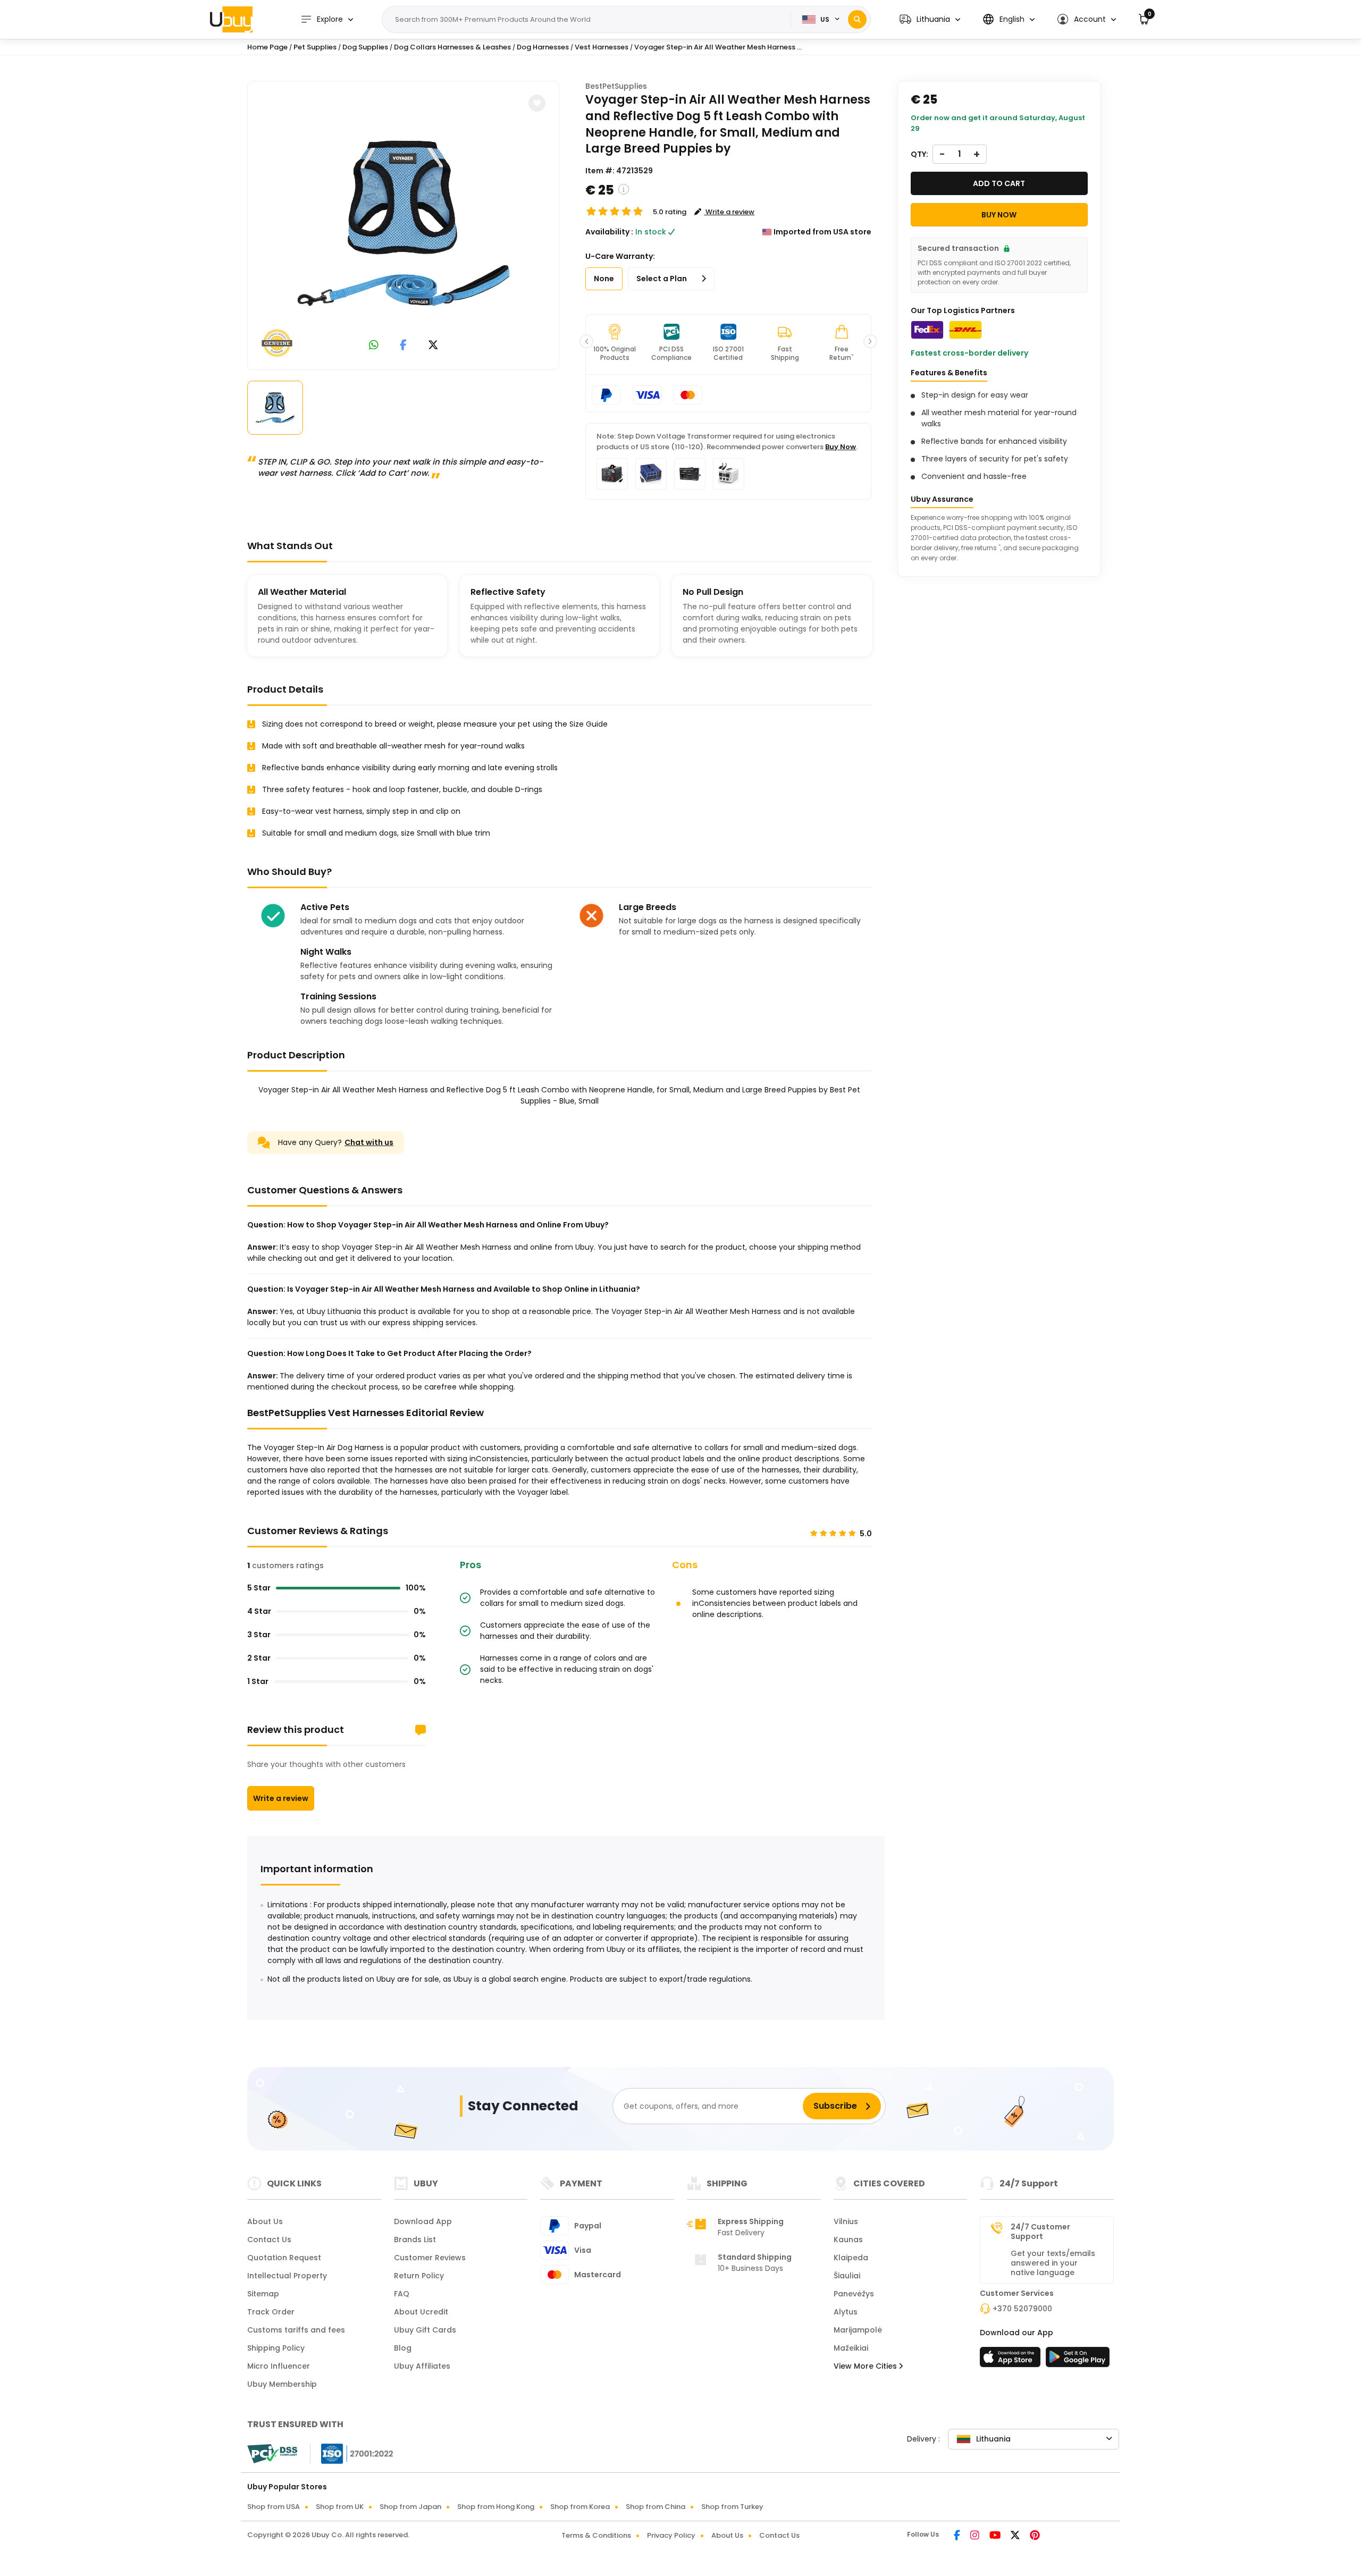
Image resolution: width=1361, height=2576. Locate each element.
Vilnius (846, 2221)
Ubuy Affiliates (422, 2366)
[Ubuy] (231, 19)
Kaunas (848, 2240)
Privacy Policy (671, 2535)
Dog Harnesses (543, 47)
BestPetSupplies (616, 86)
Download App (423, 2221)
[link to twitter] (433, 346)
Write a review (281, 1798)
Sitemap (263, 2294)
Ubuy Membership (282, 2384)
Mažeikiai (851, 2348)
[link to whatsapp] (374, 346)
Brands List (415, 2240)
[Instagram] (976, 2536)
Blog (403, 2348)
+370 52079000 (1022, 2309)
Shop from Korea (580, 2507)
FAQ (402, 2294)
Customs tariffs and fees (296, 2330)
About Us (265, 2221)
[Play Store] (1078, 2360)
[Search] (857, 19)
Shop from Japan (410, 2507)
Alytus (846, 2312)
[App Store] (1012, 2360)
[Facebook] (958, 2536)
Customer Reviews (430, 2258)
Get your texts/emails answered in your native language (1053, 2263)
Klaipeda (851, 2258)
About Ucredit (421, 2312)
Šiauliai (847, 2276)
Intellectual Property (287, 2276)
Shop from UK (340, 2507)
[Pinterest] (1035, 2536)
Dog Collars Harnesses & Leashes (452, 47)
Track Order (271, 2312)
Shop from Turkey (732, 2507)
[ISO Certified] (352, 2453)
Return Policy (419, 2276)
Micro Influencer (279, 2366)
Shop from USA (274, 2507)
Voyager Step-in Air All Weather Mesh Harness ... (718, 47)
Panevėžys (854, 2294)
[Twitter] (1016, 2536)
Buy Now (841, 447)
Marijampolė (858, 2330)
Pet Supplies (315, 47)
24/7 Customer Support (1040, 2232)
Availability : (609, 232)
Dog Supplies (365, 47)
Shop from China (656, 2507)
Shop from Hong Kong (496, 2507)
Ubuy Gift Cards (425, 2330)
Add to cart (999, 183)
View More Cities (866, 2366)
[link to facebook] (403, 346)
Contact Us (269, 2240)
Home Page (267, 47)
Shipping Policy (276, 2348)
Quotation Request (284, 2258)
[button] (930, 19)
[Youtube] (996, 2536)
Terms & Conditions (596, 2535)
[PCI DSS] (272, 2454)
